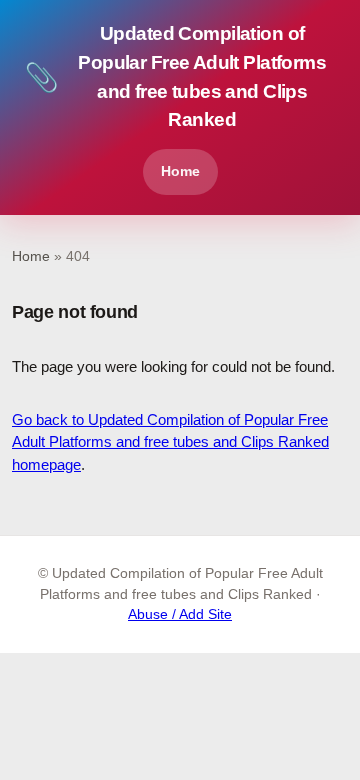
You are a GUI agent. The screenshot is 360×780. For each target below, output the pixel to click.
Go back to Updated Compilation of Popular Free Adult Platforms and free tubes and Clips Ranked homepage (170, 442)
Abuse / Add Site (180, 614)
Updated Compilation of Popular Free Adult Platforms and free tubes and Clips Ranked (175, 76)
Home (180, 171)
